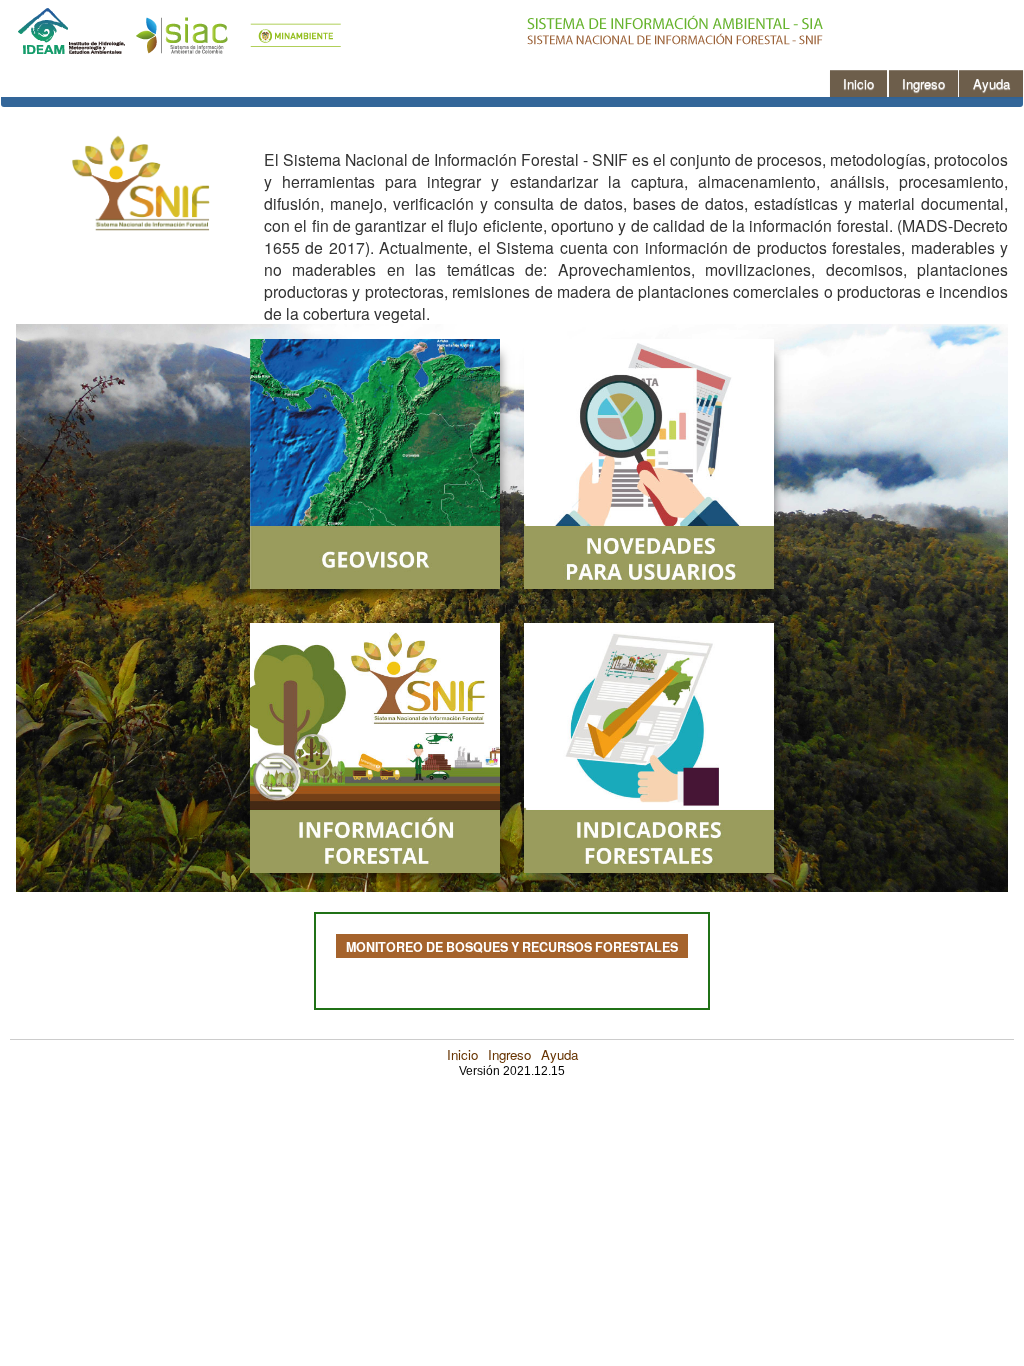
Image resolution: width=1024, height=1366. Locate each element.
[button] (858, 83)
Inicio (462, 1054)
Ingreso (509, 1054)
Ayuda (559, 1054)
